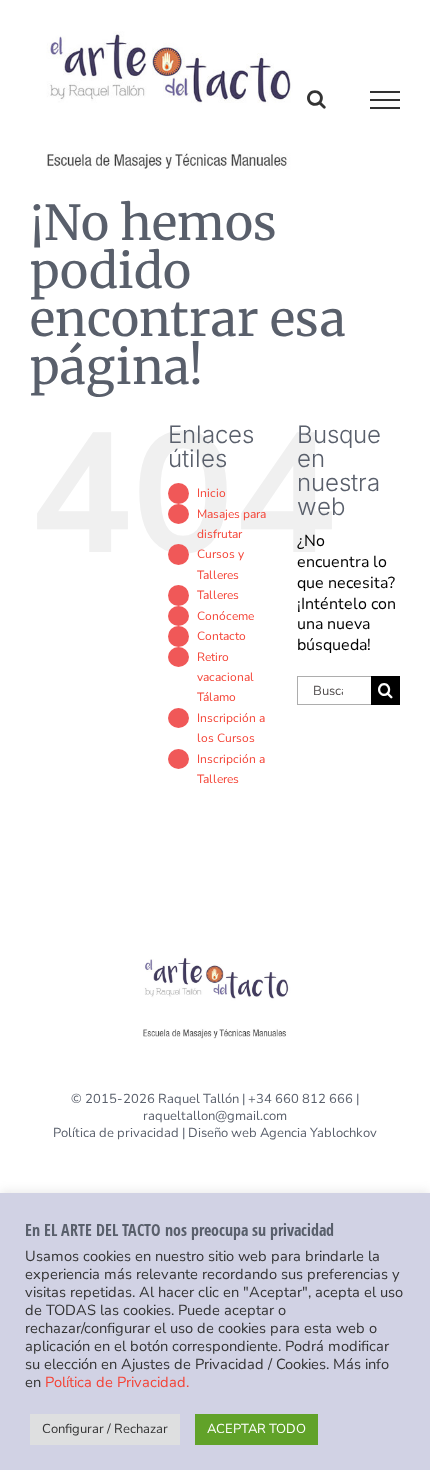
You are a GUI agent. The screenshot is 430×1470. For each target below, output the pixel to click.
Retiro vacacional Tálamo (225, 677)
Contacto (221, 636)
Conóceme (225, 616)
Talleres (218, 595)
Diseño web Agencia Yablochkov (282, 1133)
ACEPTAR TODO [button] (256, 1429)
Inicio (211, 493)
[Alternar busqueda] (316, 99)
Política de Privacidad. (117, 1382)
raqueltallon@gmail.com (215, 1116)
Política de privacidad (116, 1133)
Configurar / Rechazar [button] (105, 1429)
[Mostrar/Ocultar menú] (385, 100)
